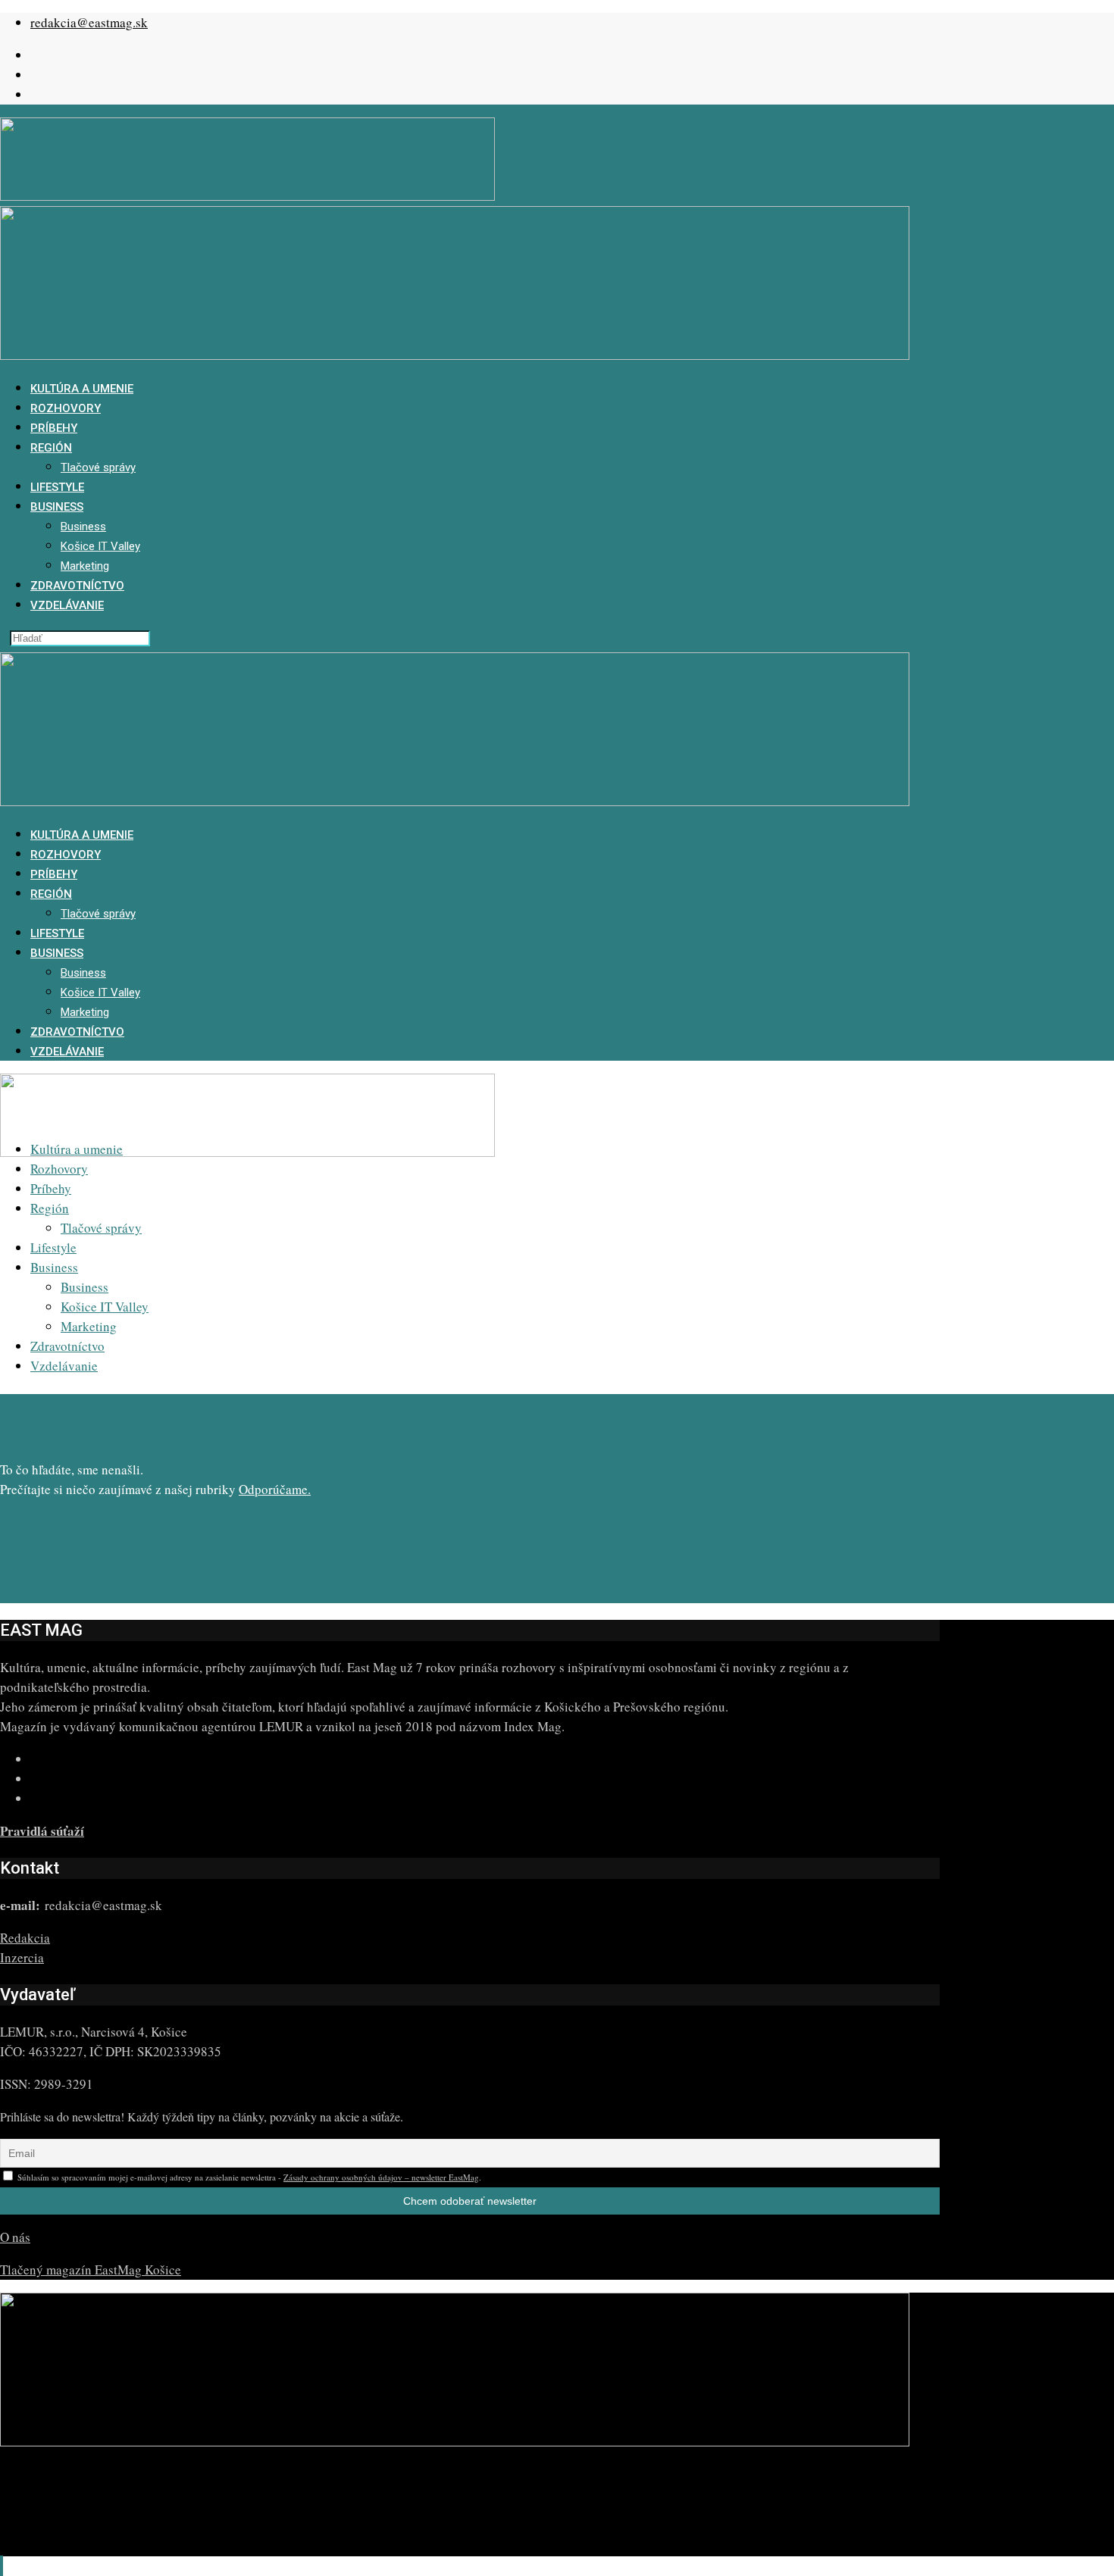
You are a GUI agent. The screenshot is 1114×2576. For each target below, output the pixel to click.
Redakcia (25, 1938)
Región (51, 448)
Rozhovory (66, 408)
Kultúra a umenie (82, 389)
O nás (15, 2237)
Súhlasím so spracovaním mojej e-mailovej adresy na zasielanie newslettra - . (248, 2177)
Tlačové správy (98, 467)
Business (57, 507)
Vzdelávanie (67, 605)
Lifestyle (57, 487)
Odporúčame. (275, 1489)
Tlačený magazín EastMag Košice (91, 2270)
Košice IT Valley (100, 546)
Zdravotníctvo (77, 586)
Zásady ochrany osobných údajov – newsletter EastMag (381, 2177)
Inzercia (22, 1957)
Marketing (85, 566)
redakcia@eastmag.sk (89, 22)
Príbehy (54, 428)
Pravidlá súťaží (42, 1831)
